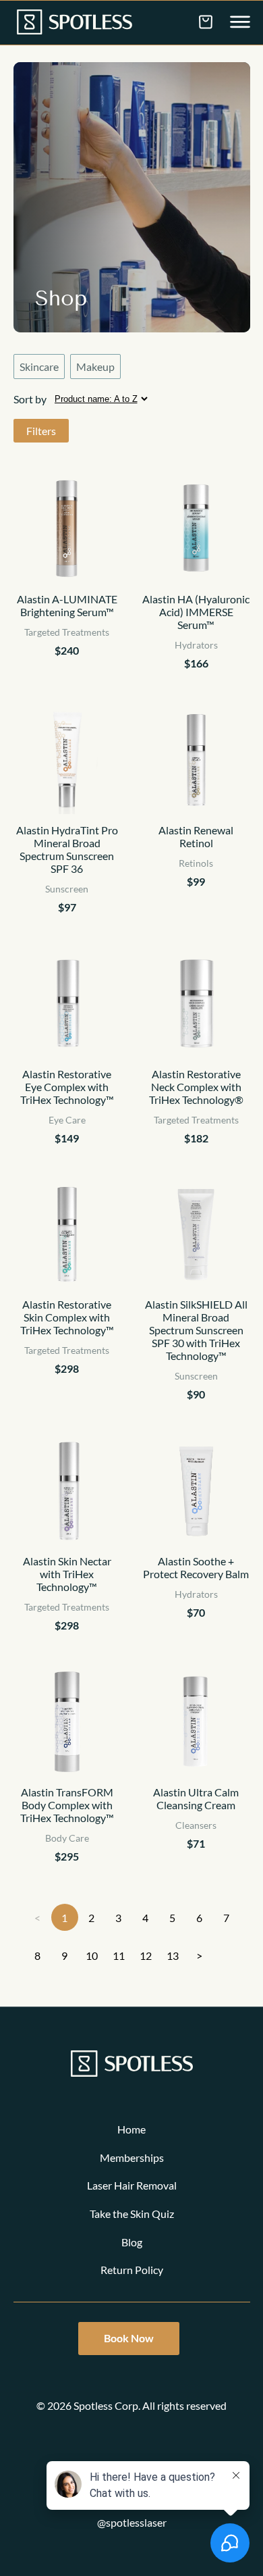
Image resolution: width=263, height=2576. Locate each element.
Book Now (129, 2338)
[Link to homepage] (75, 23)
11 (119, 1955)
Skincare (39, 367)
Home (131, 2129)
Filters (41, 431)
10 (92, 1955)
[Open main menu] (240, 23)
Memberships (132, 2157)
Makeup (95, 367)
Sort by (30, 399)
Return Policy (132, 2270)
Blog (132, 2242)
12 (146, 1955)
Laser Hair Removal (132, 2185)
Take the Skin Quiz (132, 2214)
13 (173, 1955)
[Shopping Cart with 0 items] (206, 22)
